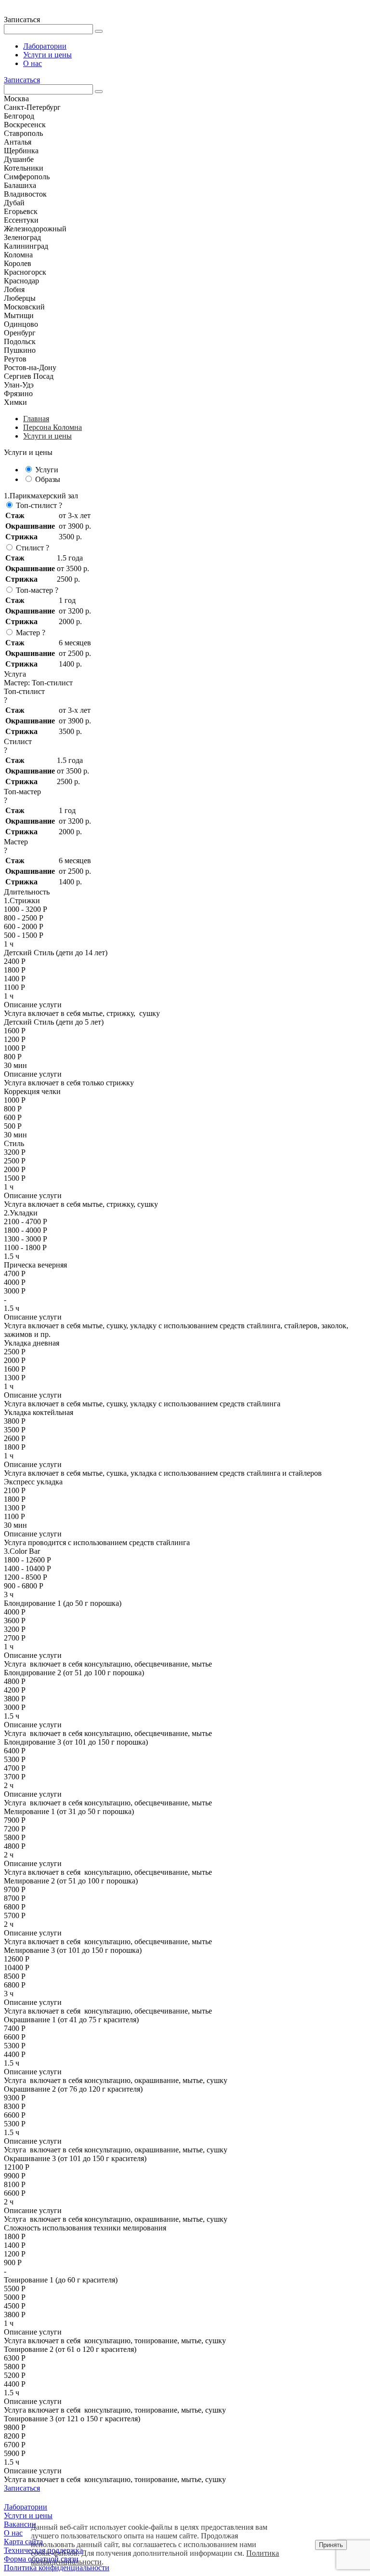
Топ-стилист (36, 505)
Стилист (30, 548)
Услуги (47, 470)
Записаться (22, 80)
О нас (33, 63)
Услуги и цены (47, 55)
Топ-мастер (34, 590)
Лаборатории (45, 46)
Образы (48, 479)
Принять (331, 2545)
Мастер (28, 633)
